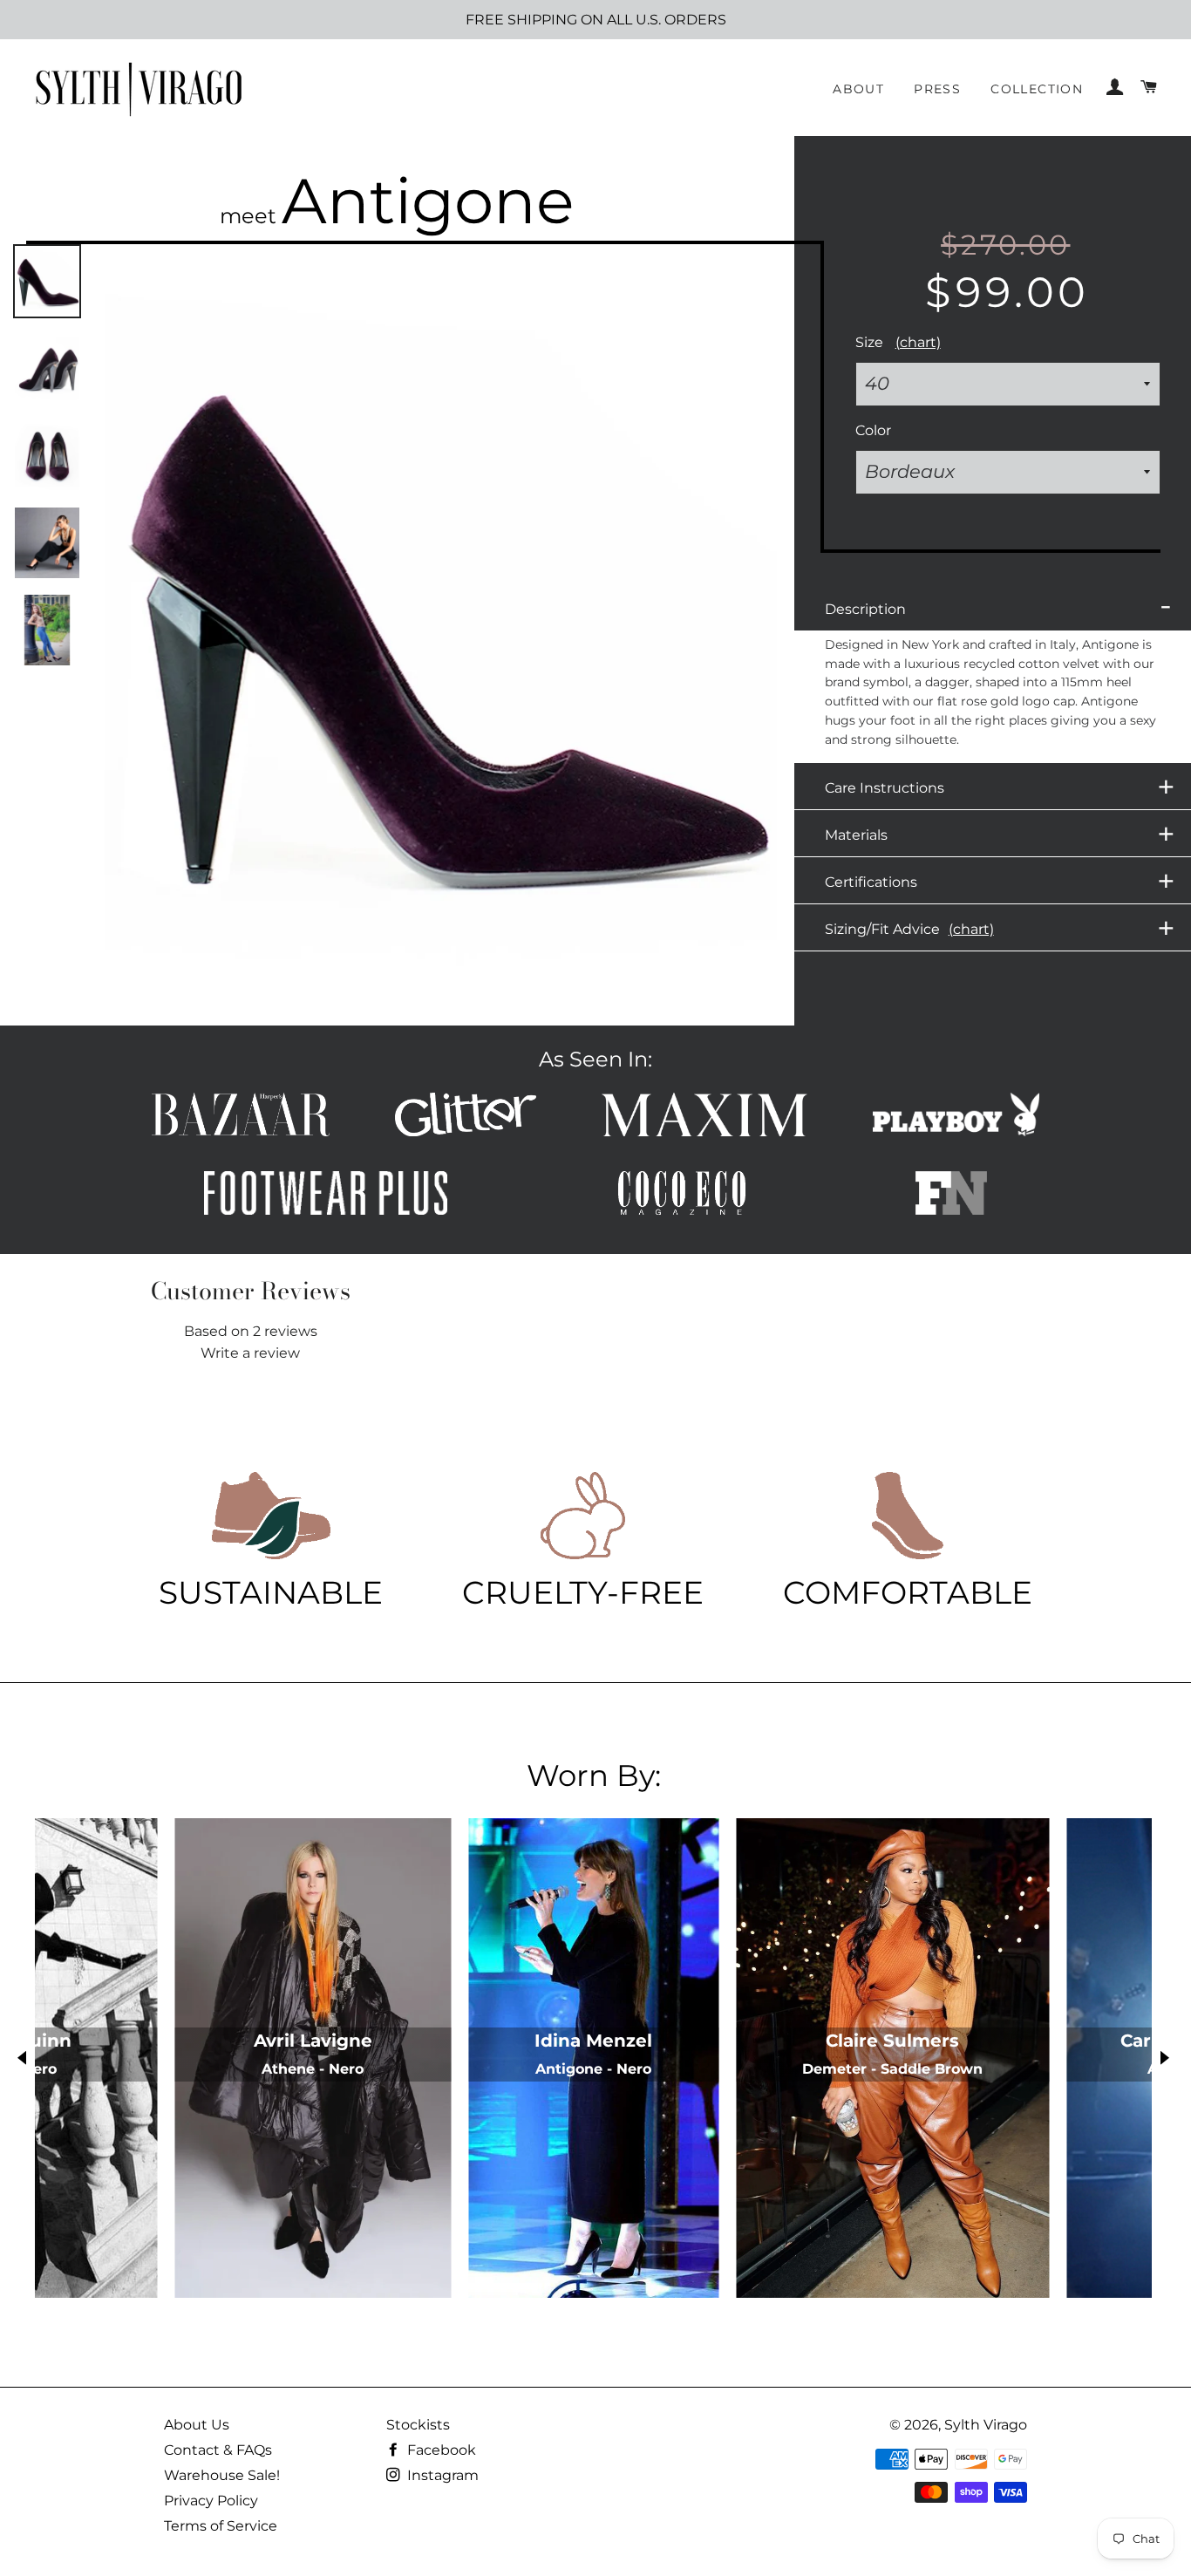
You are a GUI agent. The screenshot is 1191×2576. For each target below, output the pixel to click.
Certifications (1000, 881)
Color (873, 430)
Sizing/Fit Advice (1000, 928)
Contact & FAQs (218, 2450)
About (858, 89)
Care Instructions (1000, 787)
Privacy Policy (211, 2501)
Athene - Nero (313, 2069)
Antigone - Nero (593, 2069)
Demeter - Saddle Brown (892, 2069)
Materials (1000, 834)
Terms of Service (221, 2526)
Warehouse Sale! (222, 2475)
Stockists (418, 2425)
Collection (1037, 89)
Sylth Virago (986, 2425)
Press (937, 89)
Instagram (441, 2475)
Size (898, 342)
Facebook (440, 2450)
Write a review (250, 1353)
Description (998, 606)
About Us (197, 2425)
